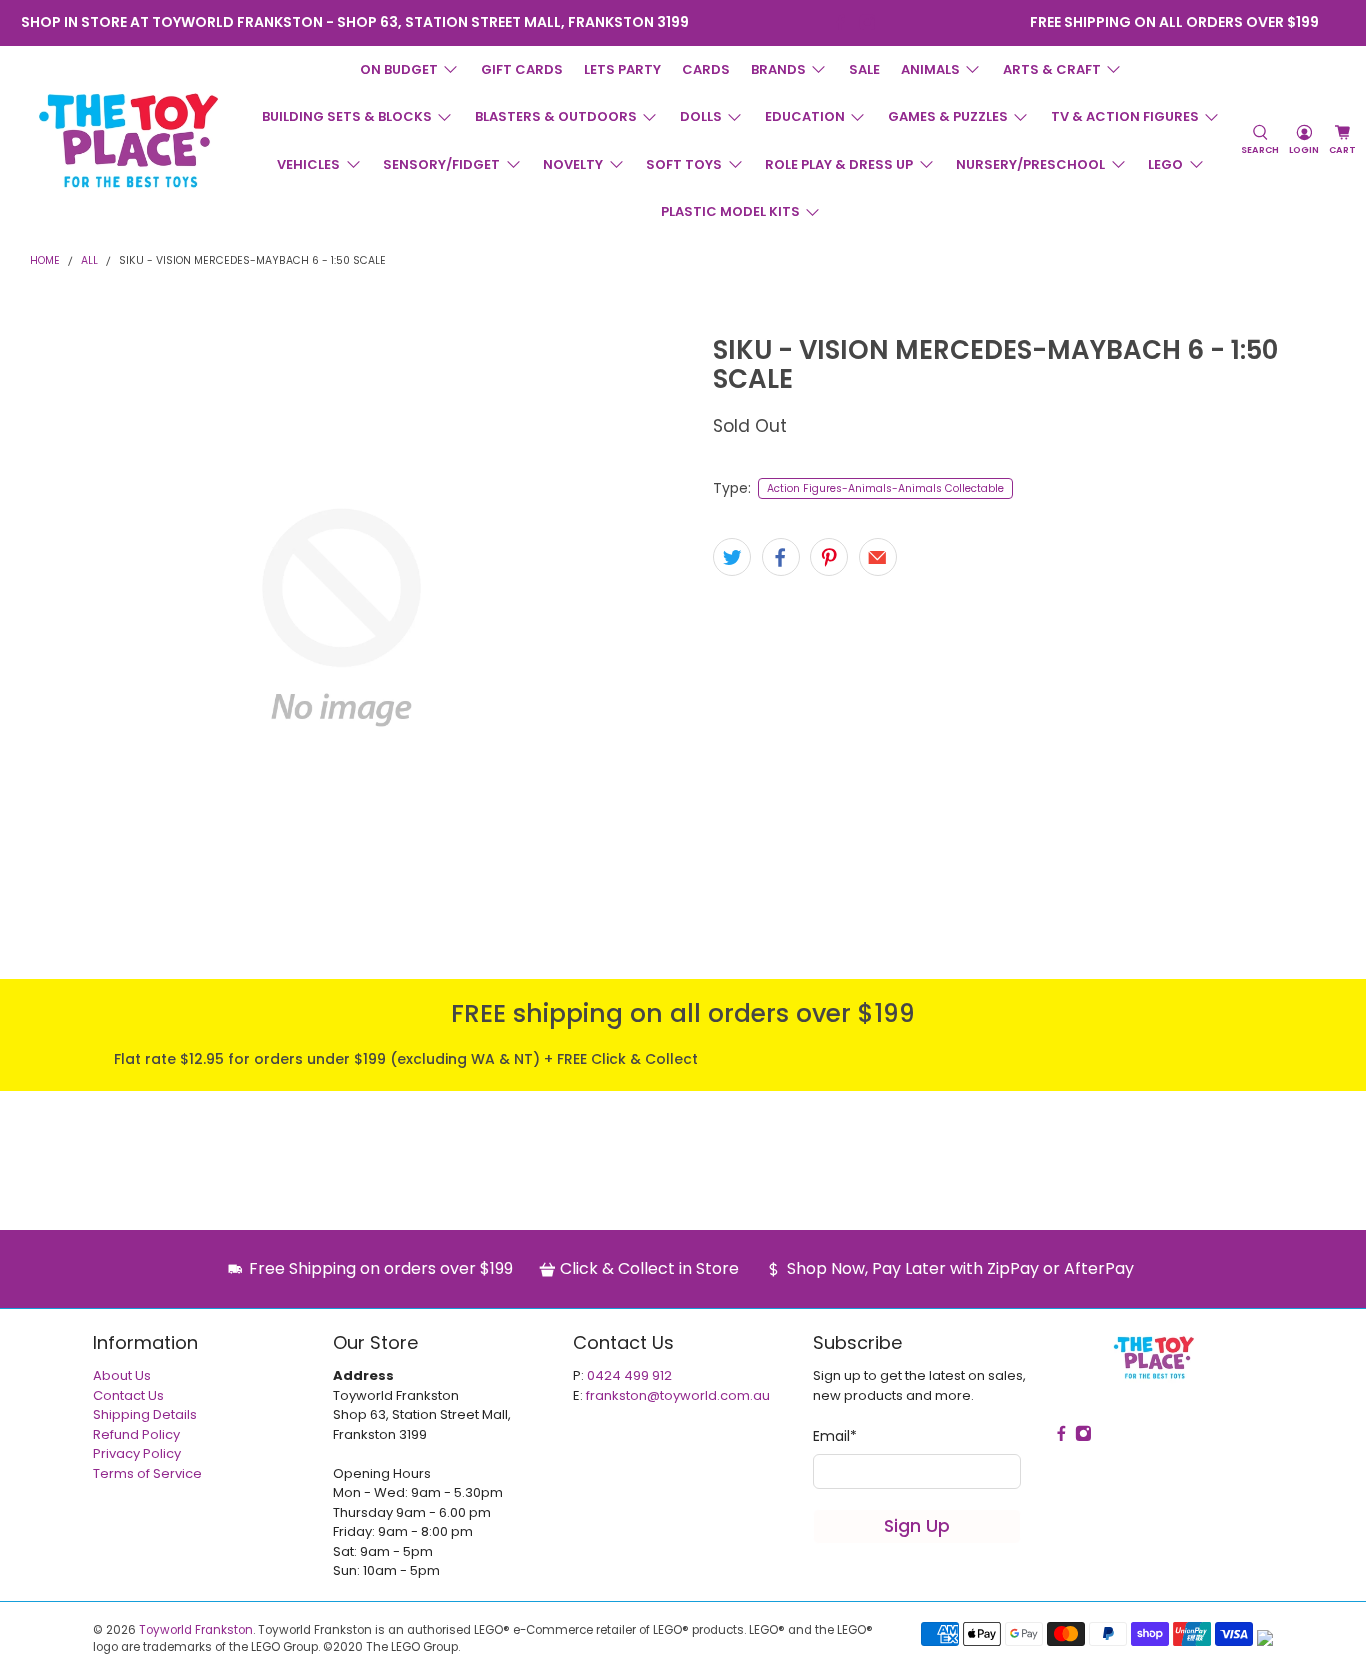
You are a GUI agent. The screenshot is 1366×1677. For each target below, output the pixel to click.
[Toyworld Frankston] (128, 140)
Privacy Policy (137, 1453)
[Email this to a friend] (878, 557)
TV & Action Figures (1125, 116)
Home (45, 261)
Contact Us (128, 1395)
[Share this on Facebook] (781, 557)
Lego (1165, 164)
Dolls (701, 116)
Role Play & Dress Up (839, 164)
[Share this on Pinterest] (829, 557)
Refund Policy (136, 1434)
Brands (778, 69)
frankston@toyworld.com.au (678, 1395)
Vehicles (308, 164)
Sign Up (917, 1526)
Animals (930, 69)
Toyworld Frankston (196, 1630)
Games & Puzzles (948, 116)
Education (805, 116)
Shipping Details (145, 1414)
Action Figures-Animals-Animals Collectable (885, 488)
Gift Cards (522, 69)
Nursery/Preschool (1030, 164)
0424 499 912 (629, 1375)
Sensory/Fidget (441, 164)
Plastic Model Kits (730, 211)
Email (835, 1436)
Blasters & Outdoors (556, 116)
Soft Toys (684, 164)
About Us (122, 1375)
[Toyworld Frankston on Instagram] (867, 22)
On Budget (399, 69)
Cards (706, 69)
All (89, 261)
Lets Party (622, 69)
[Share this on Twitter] (732, 557)
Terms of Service (147, 1473)
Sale (864, 69)
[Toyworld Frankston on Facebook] (840, 22)
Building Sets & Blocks (347, 116)
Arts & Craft (1052, 69)
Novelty (573, 164)
